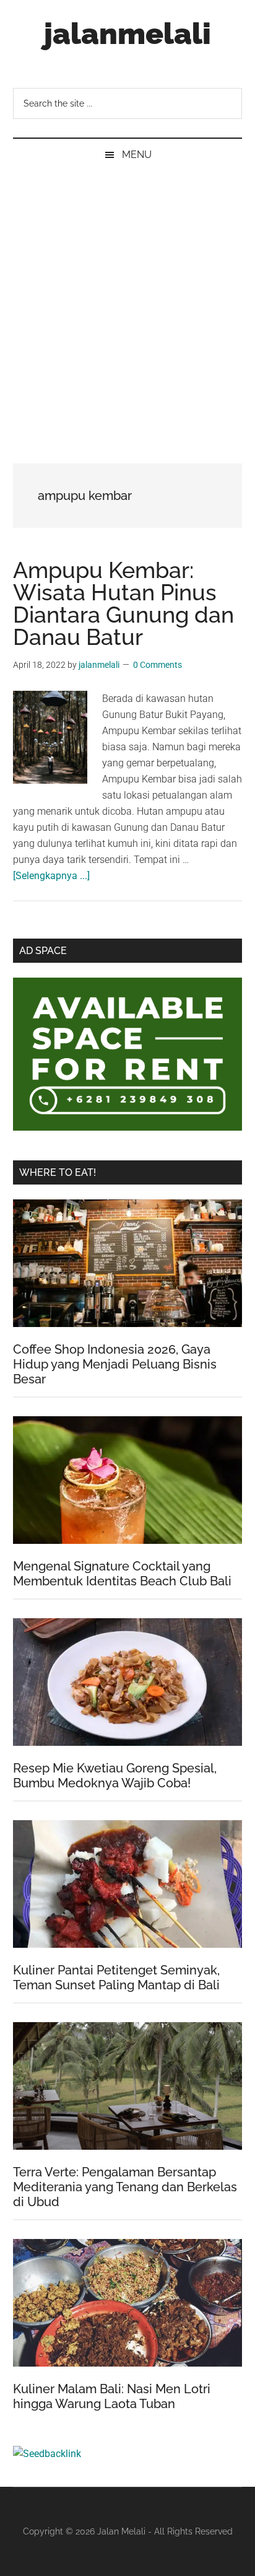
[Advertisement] (127, 305)
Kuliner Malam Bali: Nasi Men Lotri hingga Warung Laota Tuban (112, 2396)
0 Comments (158, 665)
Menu (137, 155)
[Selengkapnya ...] (51, 876)
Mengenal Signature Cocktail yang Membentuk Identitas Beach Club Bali (122, 1574)
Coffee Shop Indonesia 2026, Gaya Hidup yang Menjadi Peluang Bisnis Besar (115, 1364)
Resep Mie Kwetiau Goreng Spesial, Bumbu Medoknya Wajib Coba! (115, 1776)
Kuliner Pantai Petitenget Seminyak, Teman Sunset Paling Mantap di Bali (116, 1978)
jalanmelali (127, 33)
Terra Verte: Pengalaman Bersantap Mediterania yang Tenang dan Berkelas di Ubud (125, 2187)
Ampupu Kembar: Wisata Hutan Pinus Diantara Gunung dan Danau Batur (123, 603)
